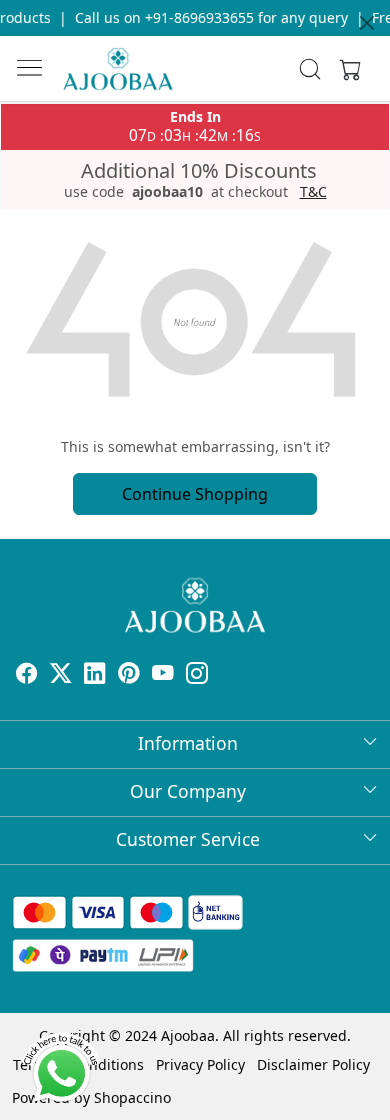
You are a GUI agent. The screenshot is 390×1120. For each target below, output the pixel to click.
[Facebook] (27, 675)
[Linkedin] (95, 675)
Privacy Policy (200, 1064)
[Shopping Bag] (346, 69)
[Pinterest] (129, 675)
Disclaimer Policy (313, 1064)
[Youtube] (163, 675)
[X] (61, 675)
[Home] (118, 69)
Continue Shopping (195, 494)
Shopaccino (132, 1097)
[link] (310, 69)
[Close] (367, 23)
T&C (313, 192)
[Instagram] (197, 675)
